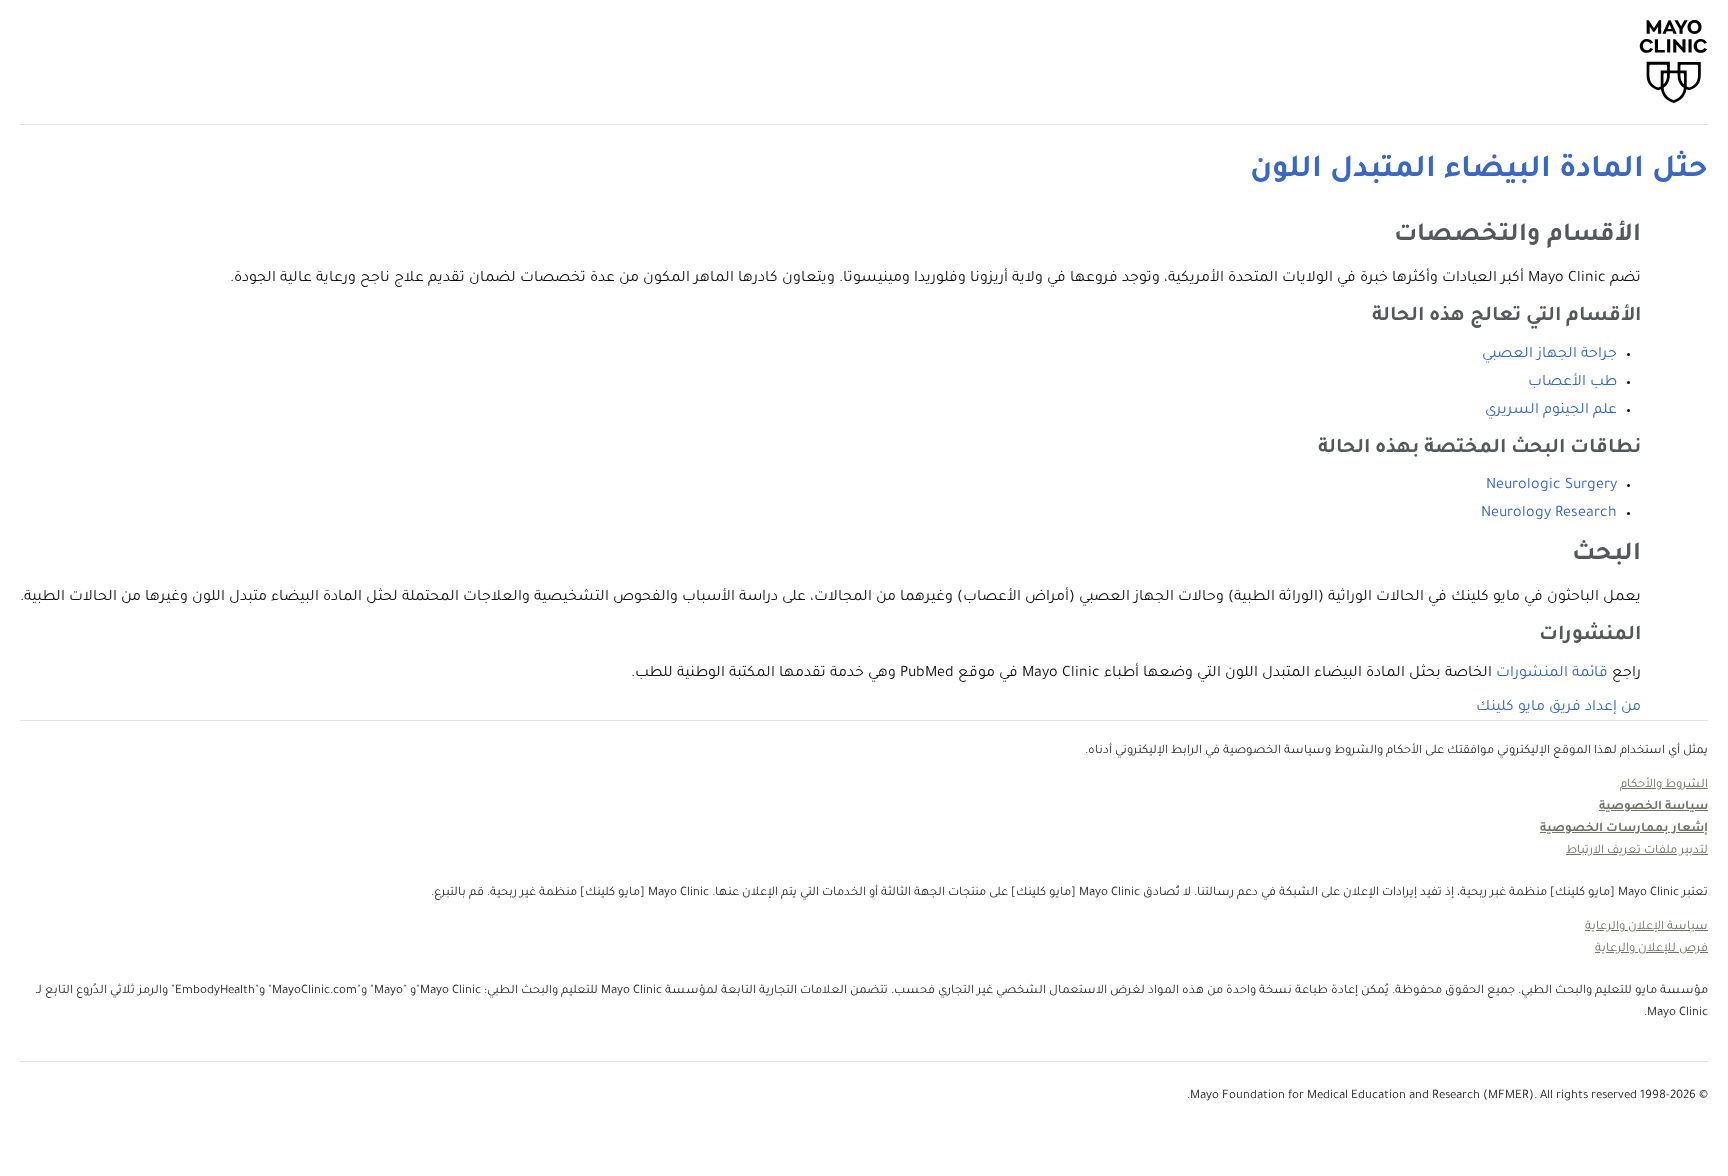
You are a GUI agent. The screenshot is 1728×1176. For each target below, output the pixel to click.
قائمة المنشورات (1552, 674)
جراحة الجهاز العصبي (1549, 355)
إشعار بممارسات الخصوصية (1624, 829)
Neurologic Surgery (1551, 486)
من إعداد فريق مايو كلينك (1558, 708)
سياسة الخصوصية (1653, 807)
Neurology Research (1549, 514)
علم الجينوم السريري (1551, 411)
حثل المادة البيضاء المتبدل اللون (1479, 171)
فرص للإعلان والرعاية (1651, 949)
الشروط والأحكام (1664, 785)
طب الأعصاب (1572, 383)
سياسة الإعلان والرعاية (1646, 927)
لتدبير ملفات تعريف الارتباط (1637, 851)
